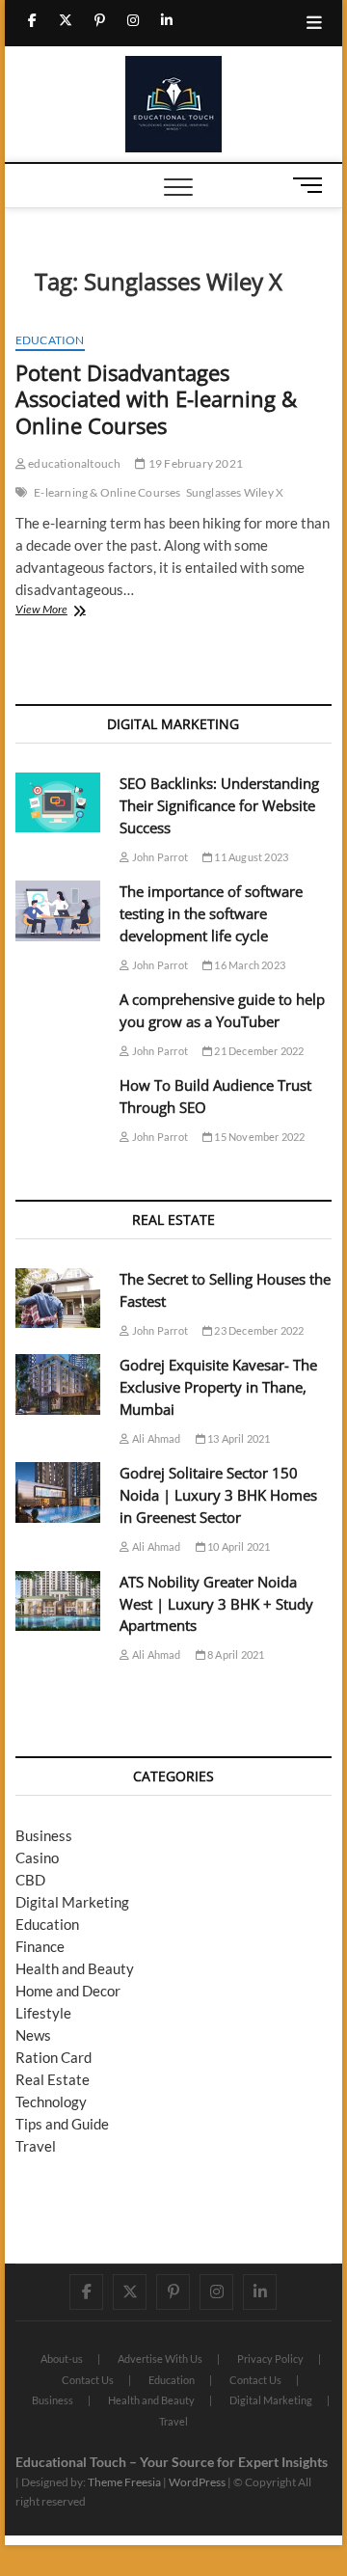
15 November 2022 (258, 1137)
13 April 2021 (238, 1438)
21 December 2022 (258, 1051)
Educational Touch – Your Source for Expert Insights (172, 2462)
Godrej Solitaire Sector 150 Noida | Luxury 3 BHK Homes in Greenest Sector (218, 1495)
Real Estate (53, 2079)
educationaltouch (73, 463)
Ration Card (53, 2057)
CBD (30, 1880)
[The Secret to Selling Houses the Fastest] (58, 1299)
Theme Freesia (124, 2482)
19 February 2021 (195, 463)
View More (76, 611)
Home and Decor (68, 1991)
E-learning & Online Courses (107, 492)
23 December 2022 (258, 1330)
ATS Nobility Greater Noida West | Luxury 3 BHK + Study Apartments (216, 1604)
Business (44, 1835)
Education (50, 340)
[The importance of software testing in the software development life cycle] (58, 911)
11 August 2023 (250, 857)
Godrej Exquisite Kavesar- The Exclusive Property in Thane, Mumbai (218, 1387)
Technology (51, 2101)
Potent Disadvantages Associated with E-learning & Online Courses (156, 399)
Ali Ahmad (155, 1438)
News (33, 2035)
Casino (37, 1857)
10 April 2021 (238, 1546)
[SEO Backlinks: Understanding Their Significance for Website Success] (58, 803)
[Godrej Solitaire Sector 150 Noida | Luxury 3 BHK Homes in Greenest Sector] (58, 1492)
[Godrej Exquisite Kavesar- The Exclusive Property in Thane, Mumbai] (58, 1384)
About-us (62, 2359)
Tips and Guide (62, 2124)
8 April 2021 (235, 1654)
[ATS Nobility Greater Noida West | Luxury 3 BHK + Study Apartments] (58, 1601)
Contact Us (88, 2380)
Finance (40, 1946)
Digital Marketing (72, 1902)
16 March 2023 (249, 965)
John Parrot (159, 857)
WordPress (197, 2482)
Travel (36, 2146)
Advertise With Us (160, 2359)
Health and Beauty (75, 1968)
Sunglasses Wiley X (235, 492)
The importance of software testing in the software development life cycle (211, 913)
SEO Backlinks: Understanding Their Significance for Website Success (219, 805)
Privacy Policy (270, 2359)
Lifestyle (43, 2013)
